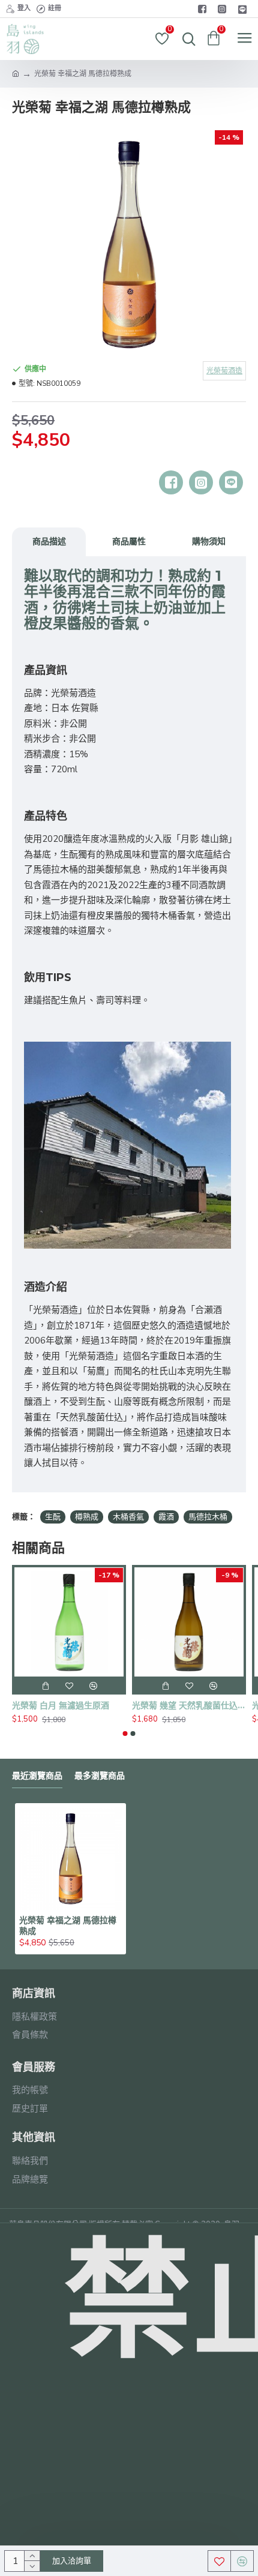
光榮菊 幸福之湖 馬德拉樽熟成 (68, 1926)
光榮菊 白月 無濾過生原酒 (61, 1705)
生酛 (53, 1517)
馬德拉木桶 (208, 1517)
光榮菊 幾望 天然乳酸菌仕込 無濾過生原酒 (189, 1705)
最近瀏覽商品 (37, 1776)
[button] (125, 1734)
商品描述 (49, 541)
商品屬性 (129, 541)
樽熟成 (87, 1517)
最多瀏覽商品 (100, 1776)
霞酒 (166, 1517)
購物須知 (209, 541)
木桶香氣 (128, 1517)
